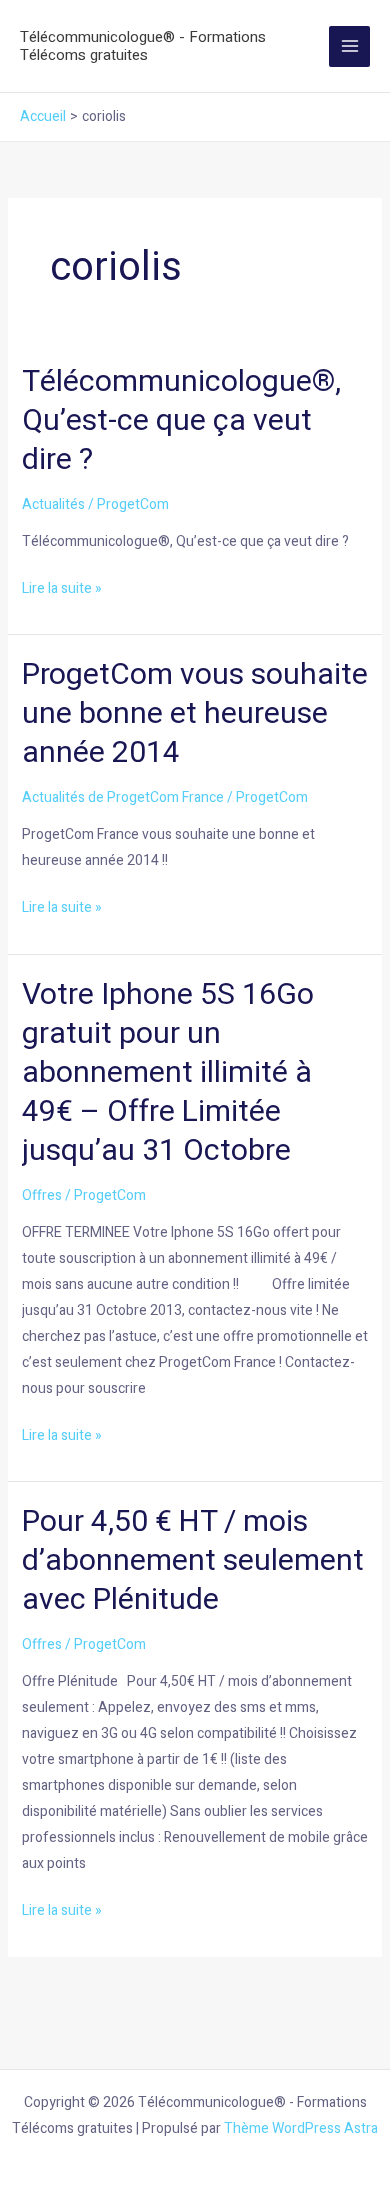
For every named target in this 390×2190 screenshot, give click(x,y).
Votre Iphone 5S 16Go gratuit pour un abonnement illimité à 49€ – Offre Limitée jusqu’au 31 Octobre (168, 1073)
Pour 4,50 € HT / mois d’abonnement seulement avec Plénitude (193, 1561)
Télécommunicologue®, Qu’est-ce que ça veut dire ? (181, 421)
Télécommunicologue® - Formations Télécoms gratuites (143, 46)
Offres (42, 1195)
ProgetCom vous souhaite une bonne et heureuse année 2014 (195, 714)
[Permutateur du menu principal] (349, 46)
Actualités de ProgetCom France (123, 797)
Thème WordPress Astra (301, 2128)
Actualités (53, 504)
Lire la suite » (62, 587)
